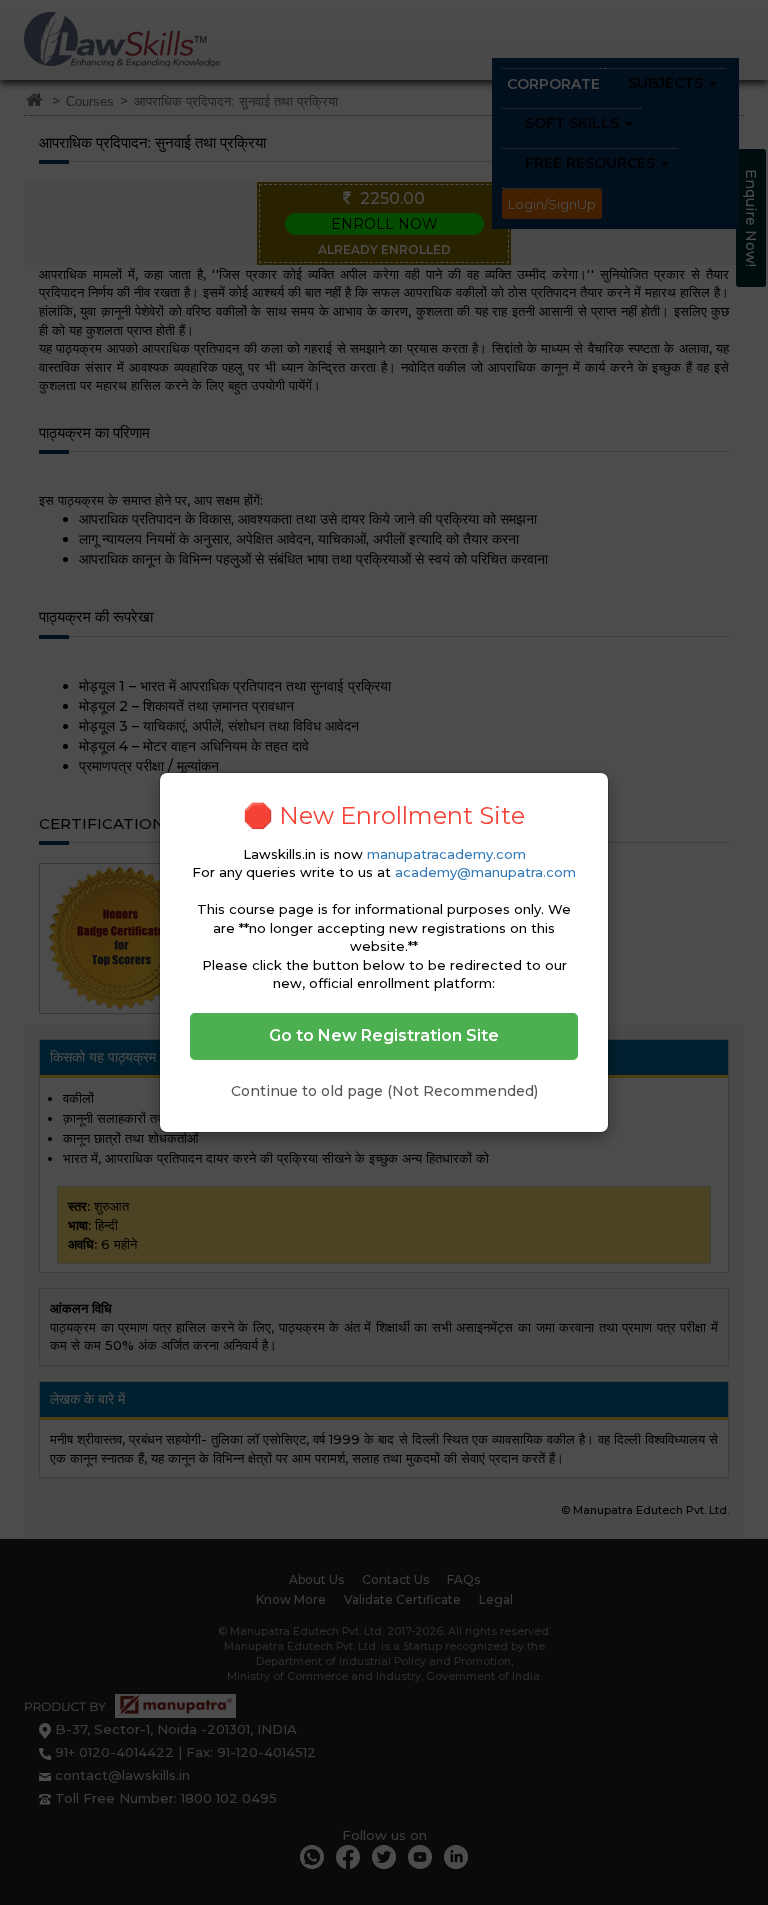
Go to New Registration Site (384, 1035)
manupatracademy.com (446, 854)
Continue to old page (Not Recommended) (384, 1091)
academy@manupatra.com (485, 872)
